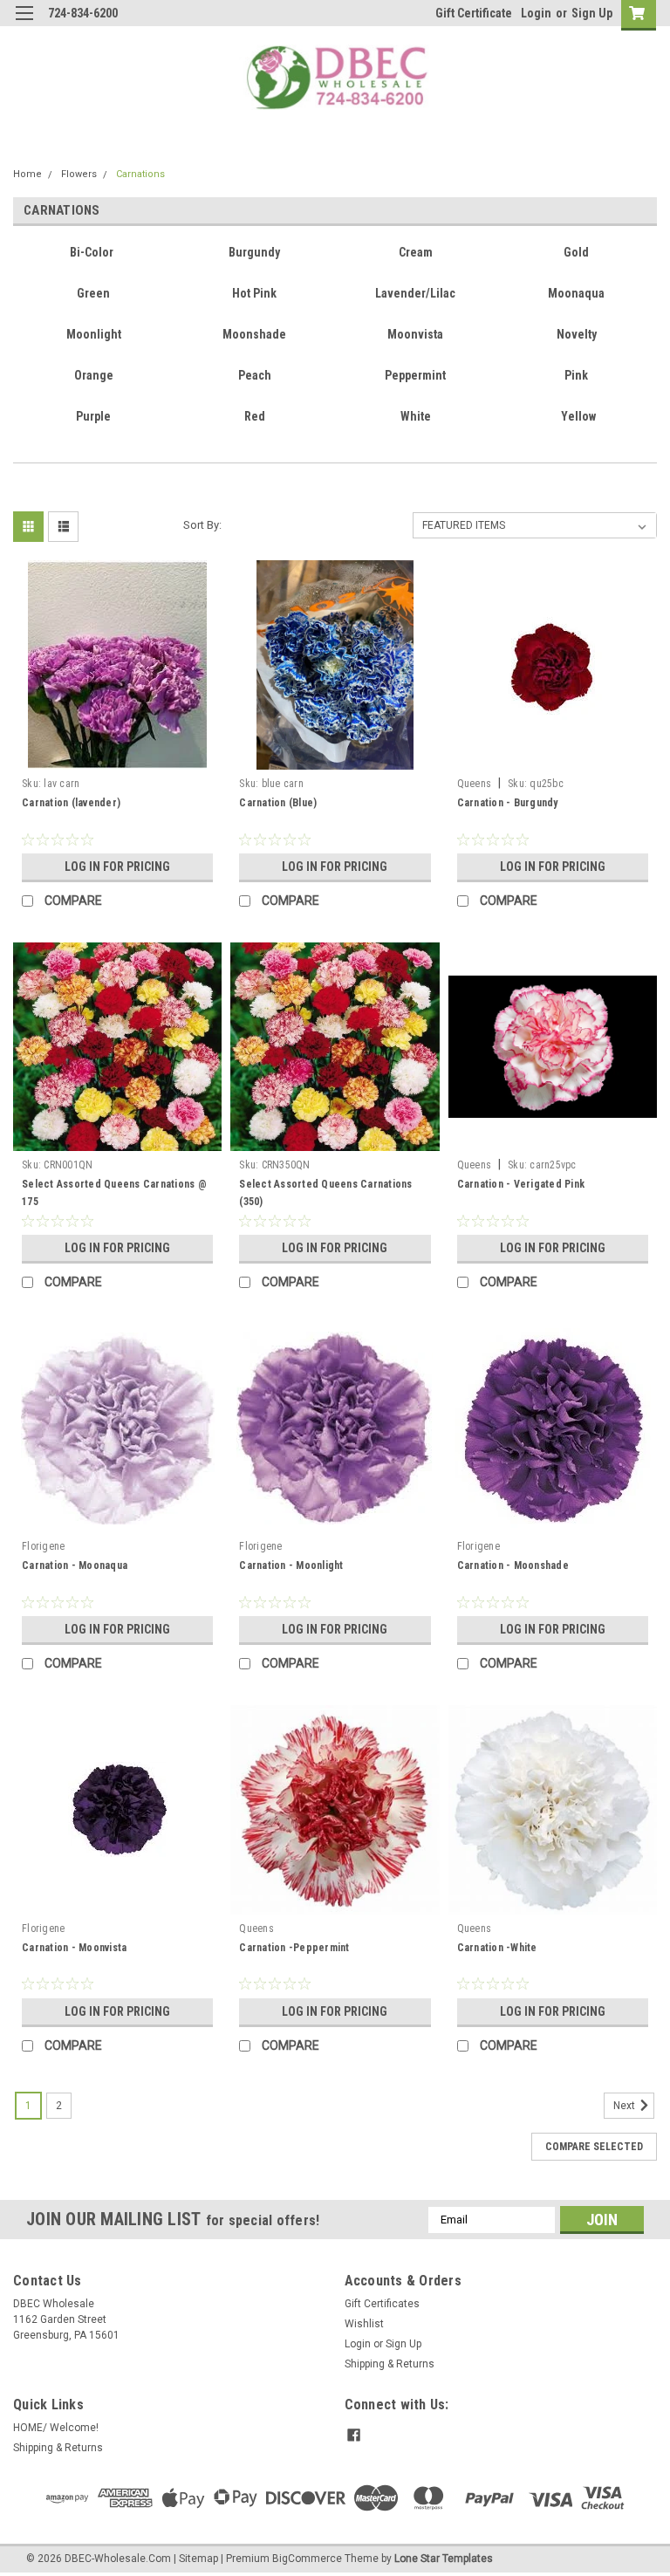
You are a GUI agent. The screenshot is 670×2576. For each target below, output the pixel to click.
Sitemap (198, 2559)
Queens (475, 784)
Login (536, 13)
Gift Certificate (474, 13)
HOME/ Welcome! (56, 2428)
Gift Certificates (382, 2304)
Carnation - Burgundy (508, 803)
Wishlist (364, 2324)
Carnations (140, 174)
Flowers (79, 174)
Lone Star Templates (444, 2559)
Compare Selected (594, 2147)
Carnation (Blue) (278, 803)
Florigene (43, 1546)
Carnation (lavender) (71, 803)
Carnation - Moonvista (74, 1948)
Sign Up (592, 13)
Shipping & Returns (390, 2364)
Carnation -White (497, 1948)
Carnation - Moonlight (291, 1565)
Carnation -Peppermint (294, 1948)
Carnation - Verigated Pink (521, 1184)
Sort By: (202, 525)
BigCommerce (307, 2559)
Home (27, 174)
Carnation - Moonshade (513, 1565)
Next (626, 2106)
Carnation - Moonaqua (75, 1565)
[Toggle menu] (24, 24)
